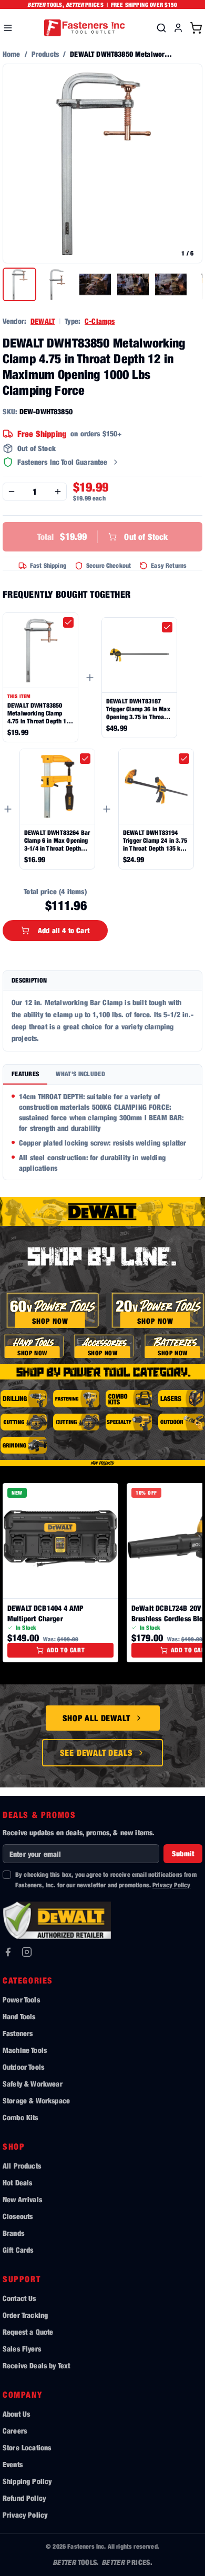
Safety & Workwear (33, 2084)
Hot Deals (17, 2183)
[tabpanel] (102, 1132)
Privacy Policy (171, 1885)
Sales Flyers (22, 2349)
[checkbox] (68, 622)
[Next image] (189, 163)
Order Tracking (25, 2315)
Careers (15, 2431)
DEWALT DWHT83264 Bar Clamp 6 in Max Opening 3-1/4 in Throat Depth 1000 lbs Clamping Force (57, 840)
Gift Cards (18, 2250)
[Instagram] (27, 1952)
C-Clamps (100, 321)
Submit (183, 1853)
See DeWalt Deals (96, 1753)
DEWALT (43, 321)
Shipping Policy (27, 2481)
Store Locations (27, 2447)
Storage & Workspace (36, 2100)
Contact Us (19, 2298)
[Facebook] (8, 1952)
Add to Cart (66, 1650)
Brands (13, 2233)
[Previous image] (16, 163)
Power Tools (21, 2000)
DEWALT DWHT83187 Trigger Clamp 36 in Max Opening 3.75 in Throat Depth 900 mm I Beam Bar (138, 709)
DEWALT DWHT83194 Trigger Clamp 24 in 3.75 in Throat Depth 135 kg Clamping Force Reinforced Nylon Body (155, 840)
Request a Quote (28, 2332)
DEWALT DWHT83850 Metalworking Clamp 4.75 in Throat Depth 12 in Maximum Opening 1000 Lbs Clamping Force (39, 713)
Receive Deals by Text (36, 2365)
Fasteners (18, 2033)
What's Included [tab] (80, 1074)
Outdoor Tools (23, 2067)
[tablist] (102, 1075)
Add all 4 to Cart (64, 930)
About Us (16, 2414)
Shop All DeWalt (96, 1718)
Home (12, 54)
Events (13, 2464)
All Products (22, 2166)
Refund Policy (24, 2498)
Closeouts (18, 2216)
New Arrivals (22, 2199)
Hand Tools (19, 2016)
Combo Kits (20, 2117)
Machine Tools (25, 2050)
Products (45, 54)
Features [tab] (25, 1074)
